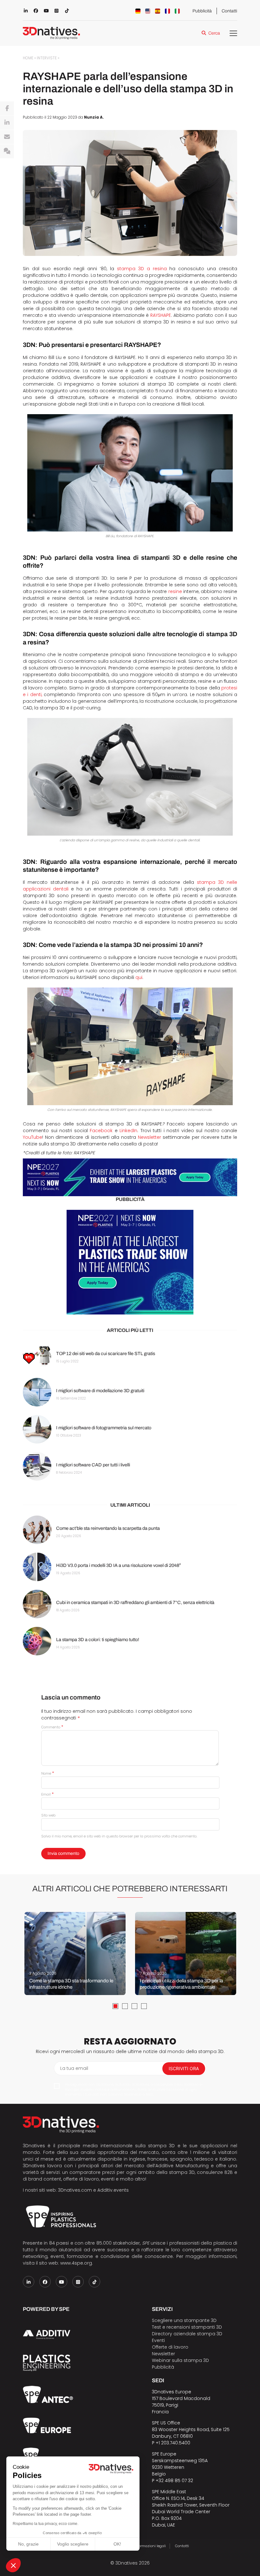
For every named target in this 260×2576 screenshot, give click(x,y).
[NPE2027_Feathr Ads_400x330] (130, 1262)
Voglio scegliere (73, 2544)
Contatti (229, 11)
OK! (117, 2544)
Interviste (47, 58)
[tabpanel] (75, 1953)
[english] (148, 11)
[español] (158, 11)
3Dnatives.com (75, 2190)
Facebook (101, 1131)
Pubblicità (202, 11)
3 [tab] (134, 2006)
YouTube (32, 1137)
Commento (52, 1727)
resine (175, 591)
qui (139, 977)
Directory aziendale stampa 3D (187, 2334)
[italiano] (177, 11)
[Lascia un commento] (7, 151)
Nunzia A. (94, 117)
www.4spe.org (76, 2263)
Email (47, 1794)
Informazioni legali (150, 2546)
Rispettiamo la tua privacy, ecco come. (45, 2524)
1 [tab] (115, 2006)
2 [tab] (125, 2006)
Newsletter (149, 1137)
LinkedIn (128, 1131)
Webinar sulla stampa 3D (181, 2360)
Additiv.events (113, 2190)
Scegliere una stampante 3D (184, 2320)
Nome (48, 1773)
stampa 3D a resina (142, 269)
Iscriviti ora (184, 2068)
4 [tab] (144, 2006)
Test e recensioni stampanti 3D (187, 2327)
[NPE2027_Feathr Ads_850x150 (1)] (130, 1177)
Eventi (158, 2340)
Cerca (214, 33)
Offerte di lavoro (170, 2347)
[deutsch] (138, 11)
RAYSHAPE (161, 315)
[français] (167, 11)
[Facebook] (7, 108)
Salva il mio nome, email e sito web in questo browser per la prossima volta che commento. (119, 1836)
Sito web (48, 1815)
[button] (13, 2565)
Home (28, 58)
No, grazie (28, 2544)
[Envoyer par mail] (7, 137)
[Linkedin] (7, 123)
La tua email (74, 2068)
